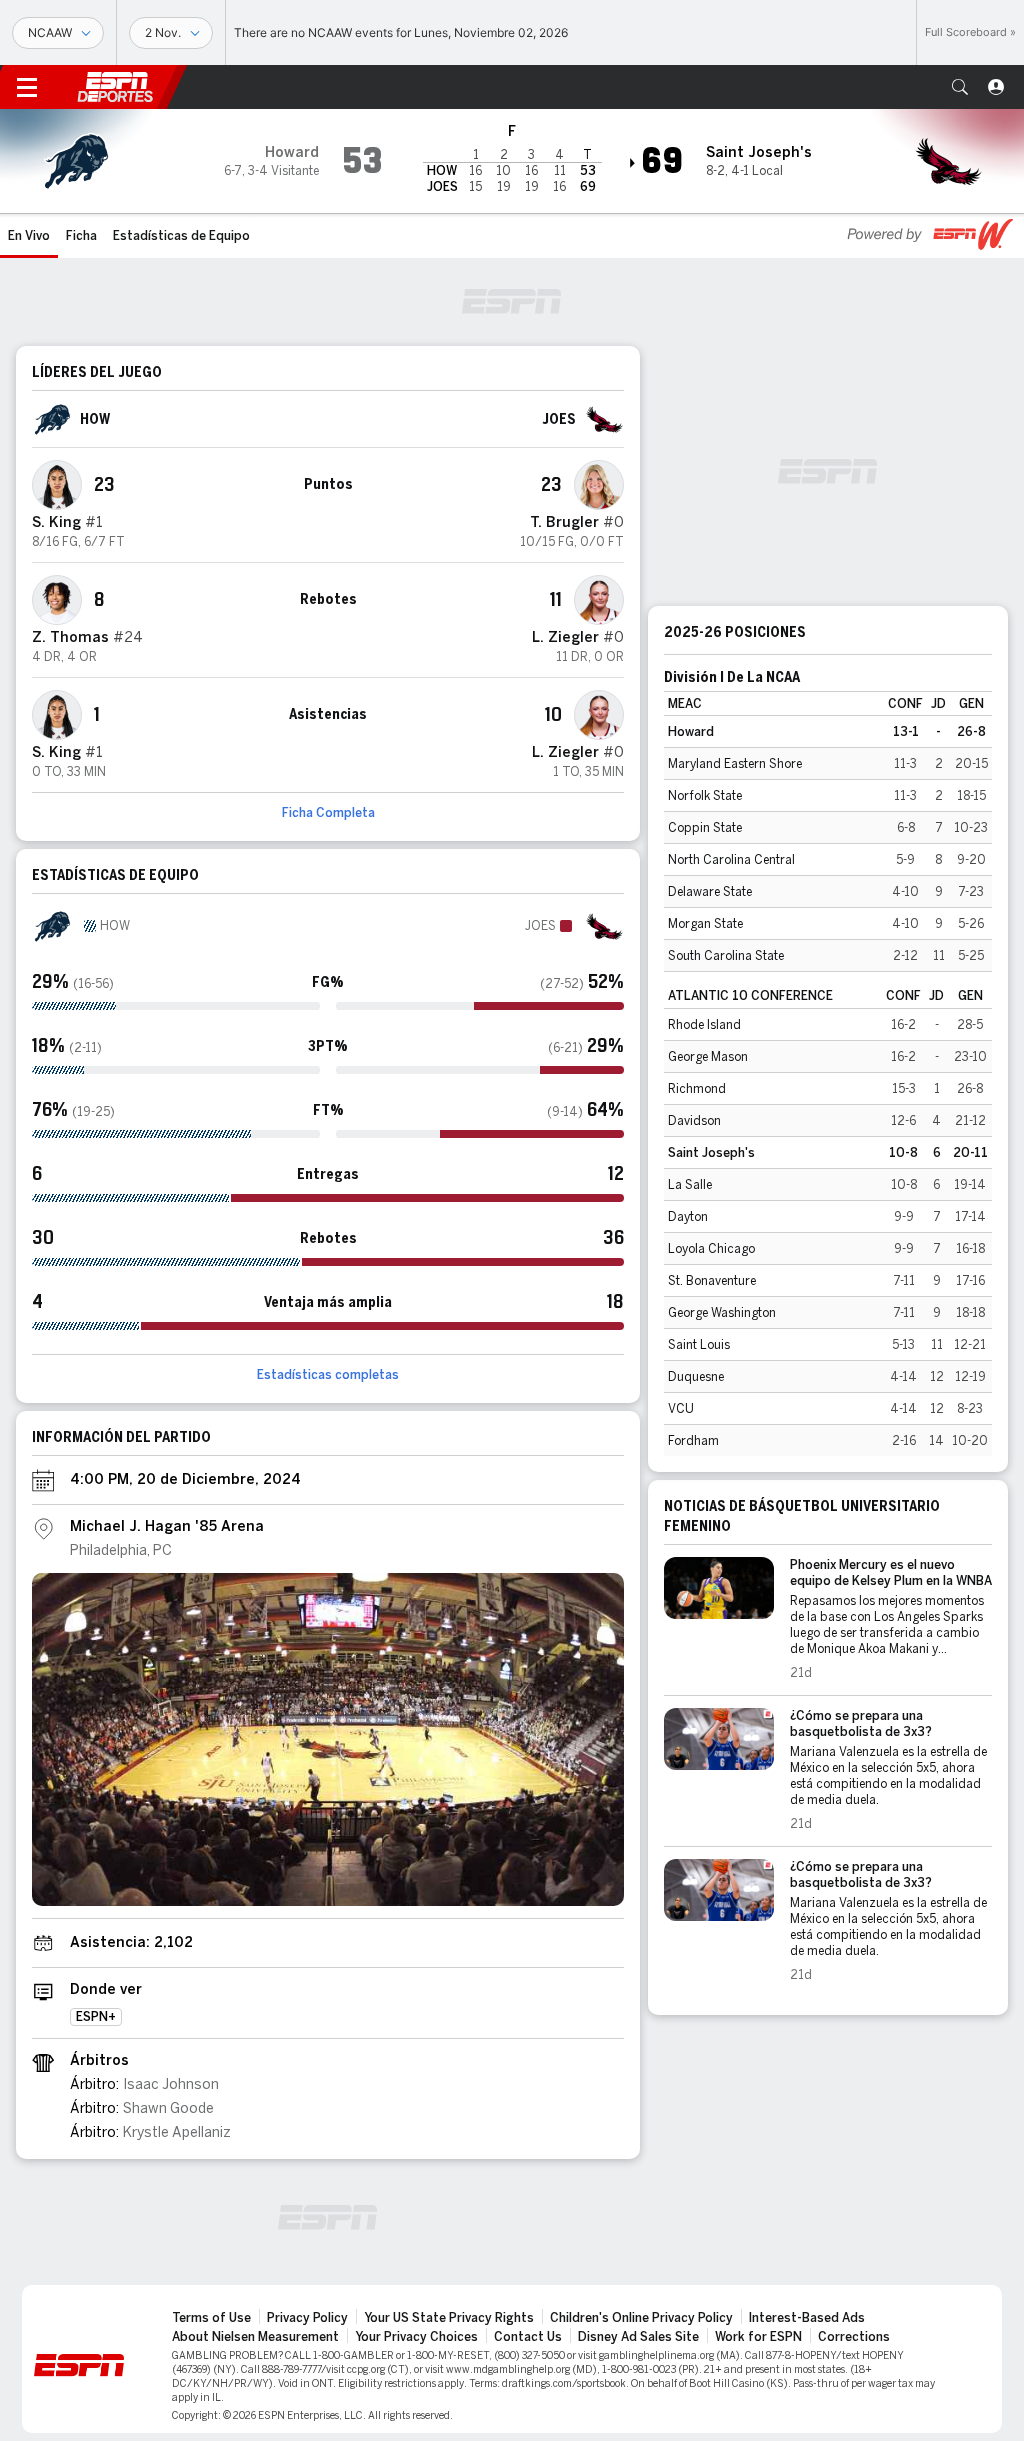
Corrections (854, 2337)
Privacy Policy (307, 2318)
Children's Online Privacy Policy (641, 2318)
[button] (960, 87)
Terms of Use (211, 2318)
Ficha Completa (328, 813)
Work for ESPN (758, 2337)
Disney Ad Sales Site (638, 2337)
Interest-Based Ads (807, 2318)
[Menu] (27, 87)
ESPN (115, 87)
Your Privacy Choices (416, 2337)
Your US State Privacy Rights (449, 2318)
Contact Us (528, 2337)
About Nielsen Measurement (255, 2337)
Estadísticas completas (328, 1375)
